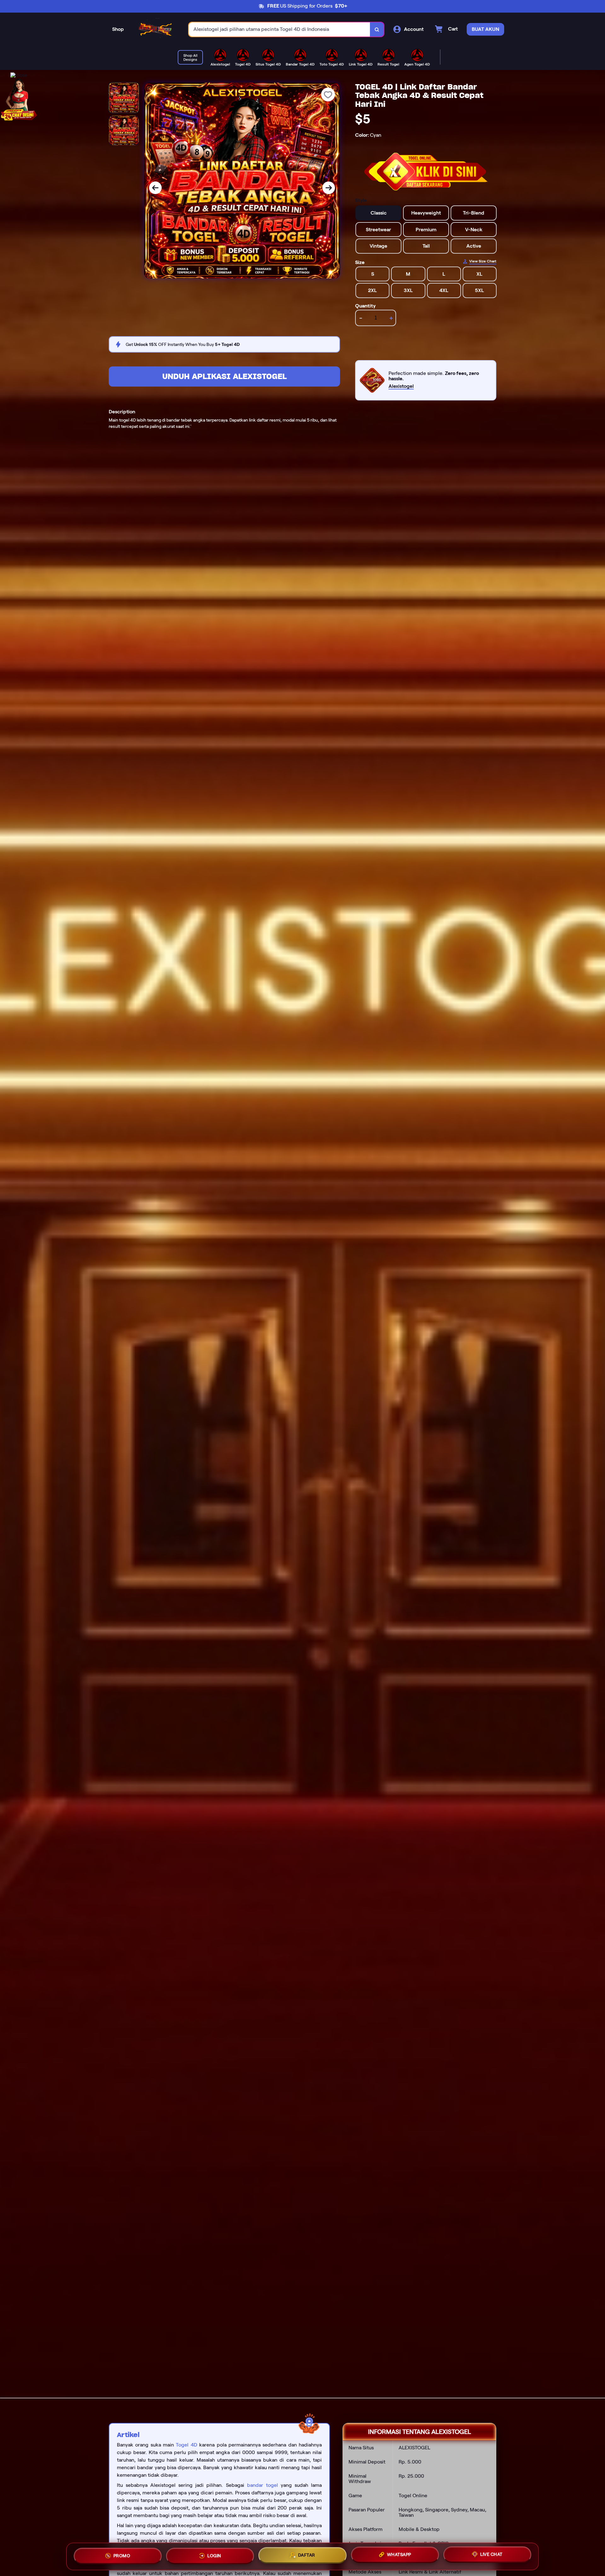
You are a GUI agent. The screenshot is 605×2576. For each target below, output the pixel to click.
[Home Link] (156, 29)
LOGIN (214, 2554)
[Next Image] (329, 188)
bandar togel (262, 2485)
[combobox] (279, 29)
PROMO (122, 2554)
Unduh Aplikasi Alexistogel (225, 376)
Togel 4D (186, 2445)
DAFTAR (307, 2555)
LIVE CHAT (491, 2556)
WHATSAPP (399, 2556)
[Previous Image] (155, 188)
